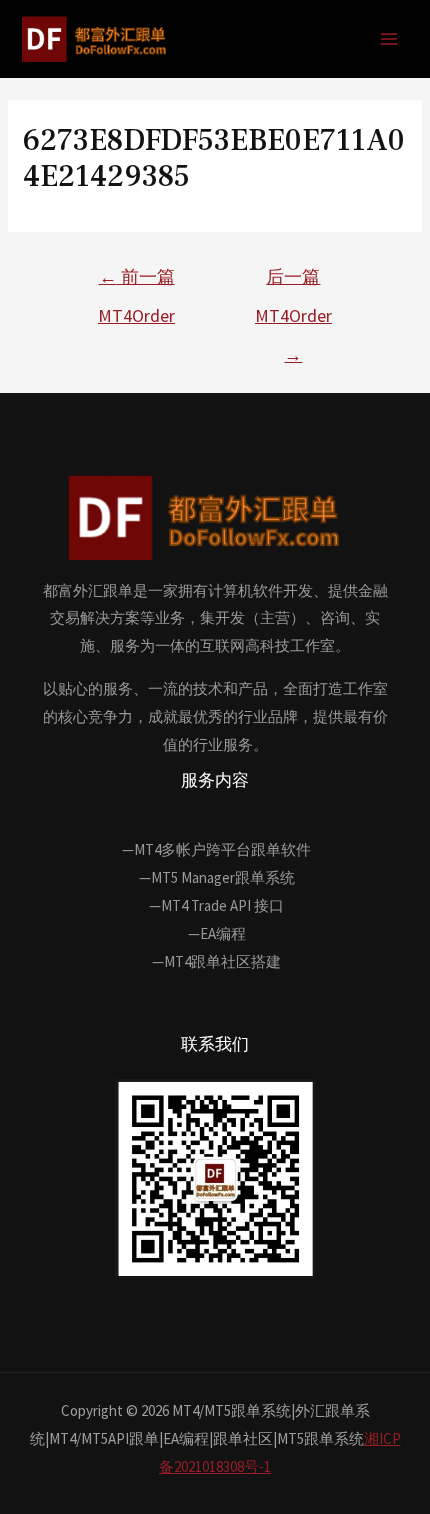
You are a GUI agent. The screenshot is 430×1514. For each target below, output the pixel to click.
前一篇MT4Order (136, 282)
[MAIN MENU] (389, 39)
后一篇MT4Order (293, 282)
